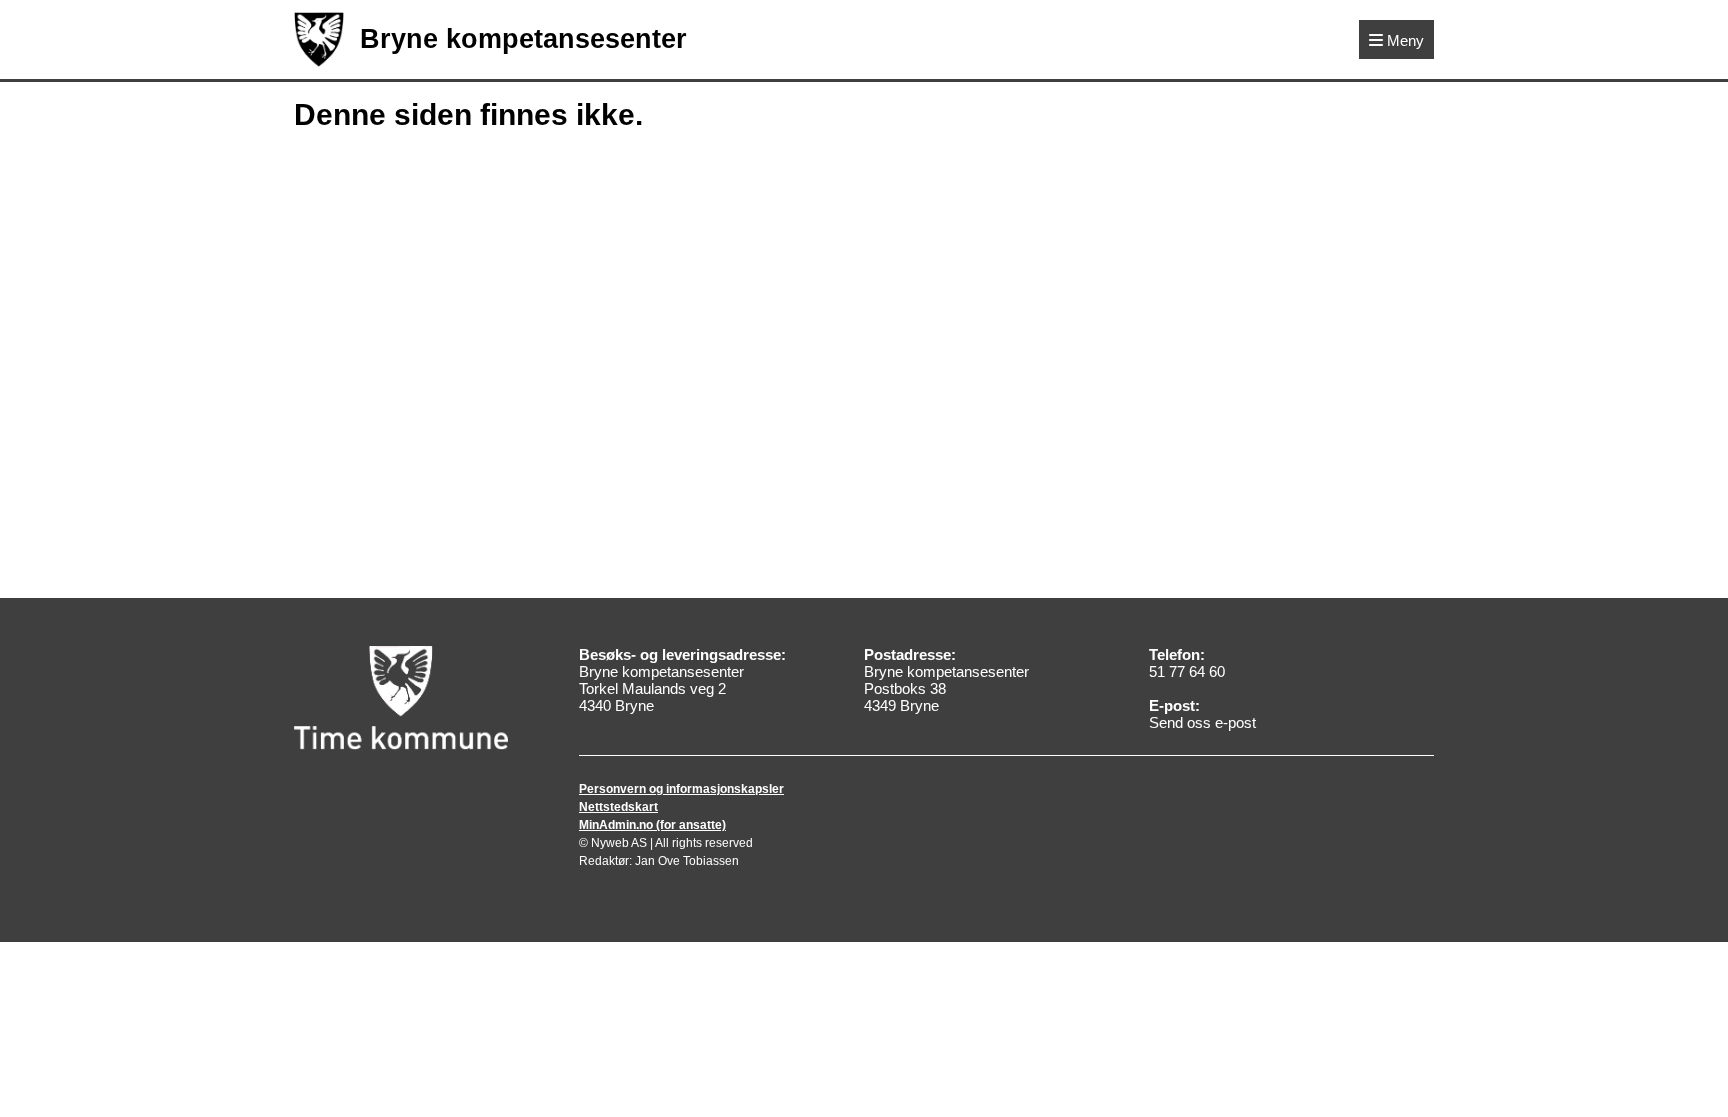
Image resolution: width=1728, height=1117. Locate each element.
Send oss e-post (1202, 722)
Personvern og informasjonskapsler (681, 789)
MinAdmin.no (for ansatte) (652, 825)
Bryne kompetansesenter (523, 39)
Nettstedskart (618, 807)
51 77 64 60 (1187, 671)
